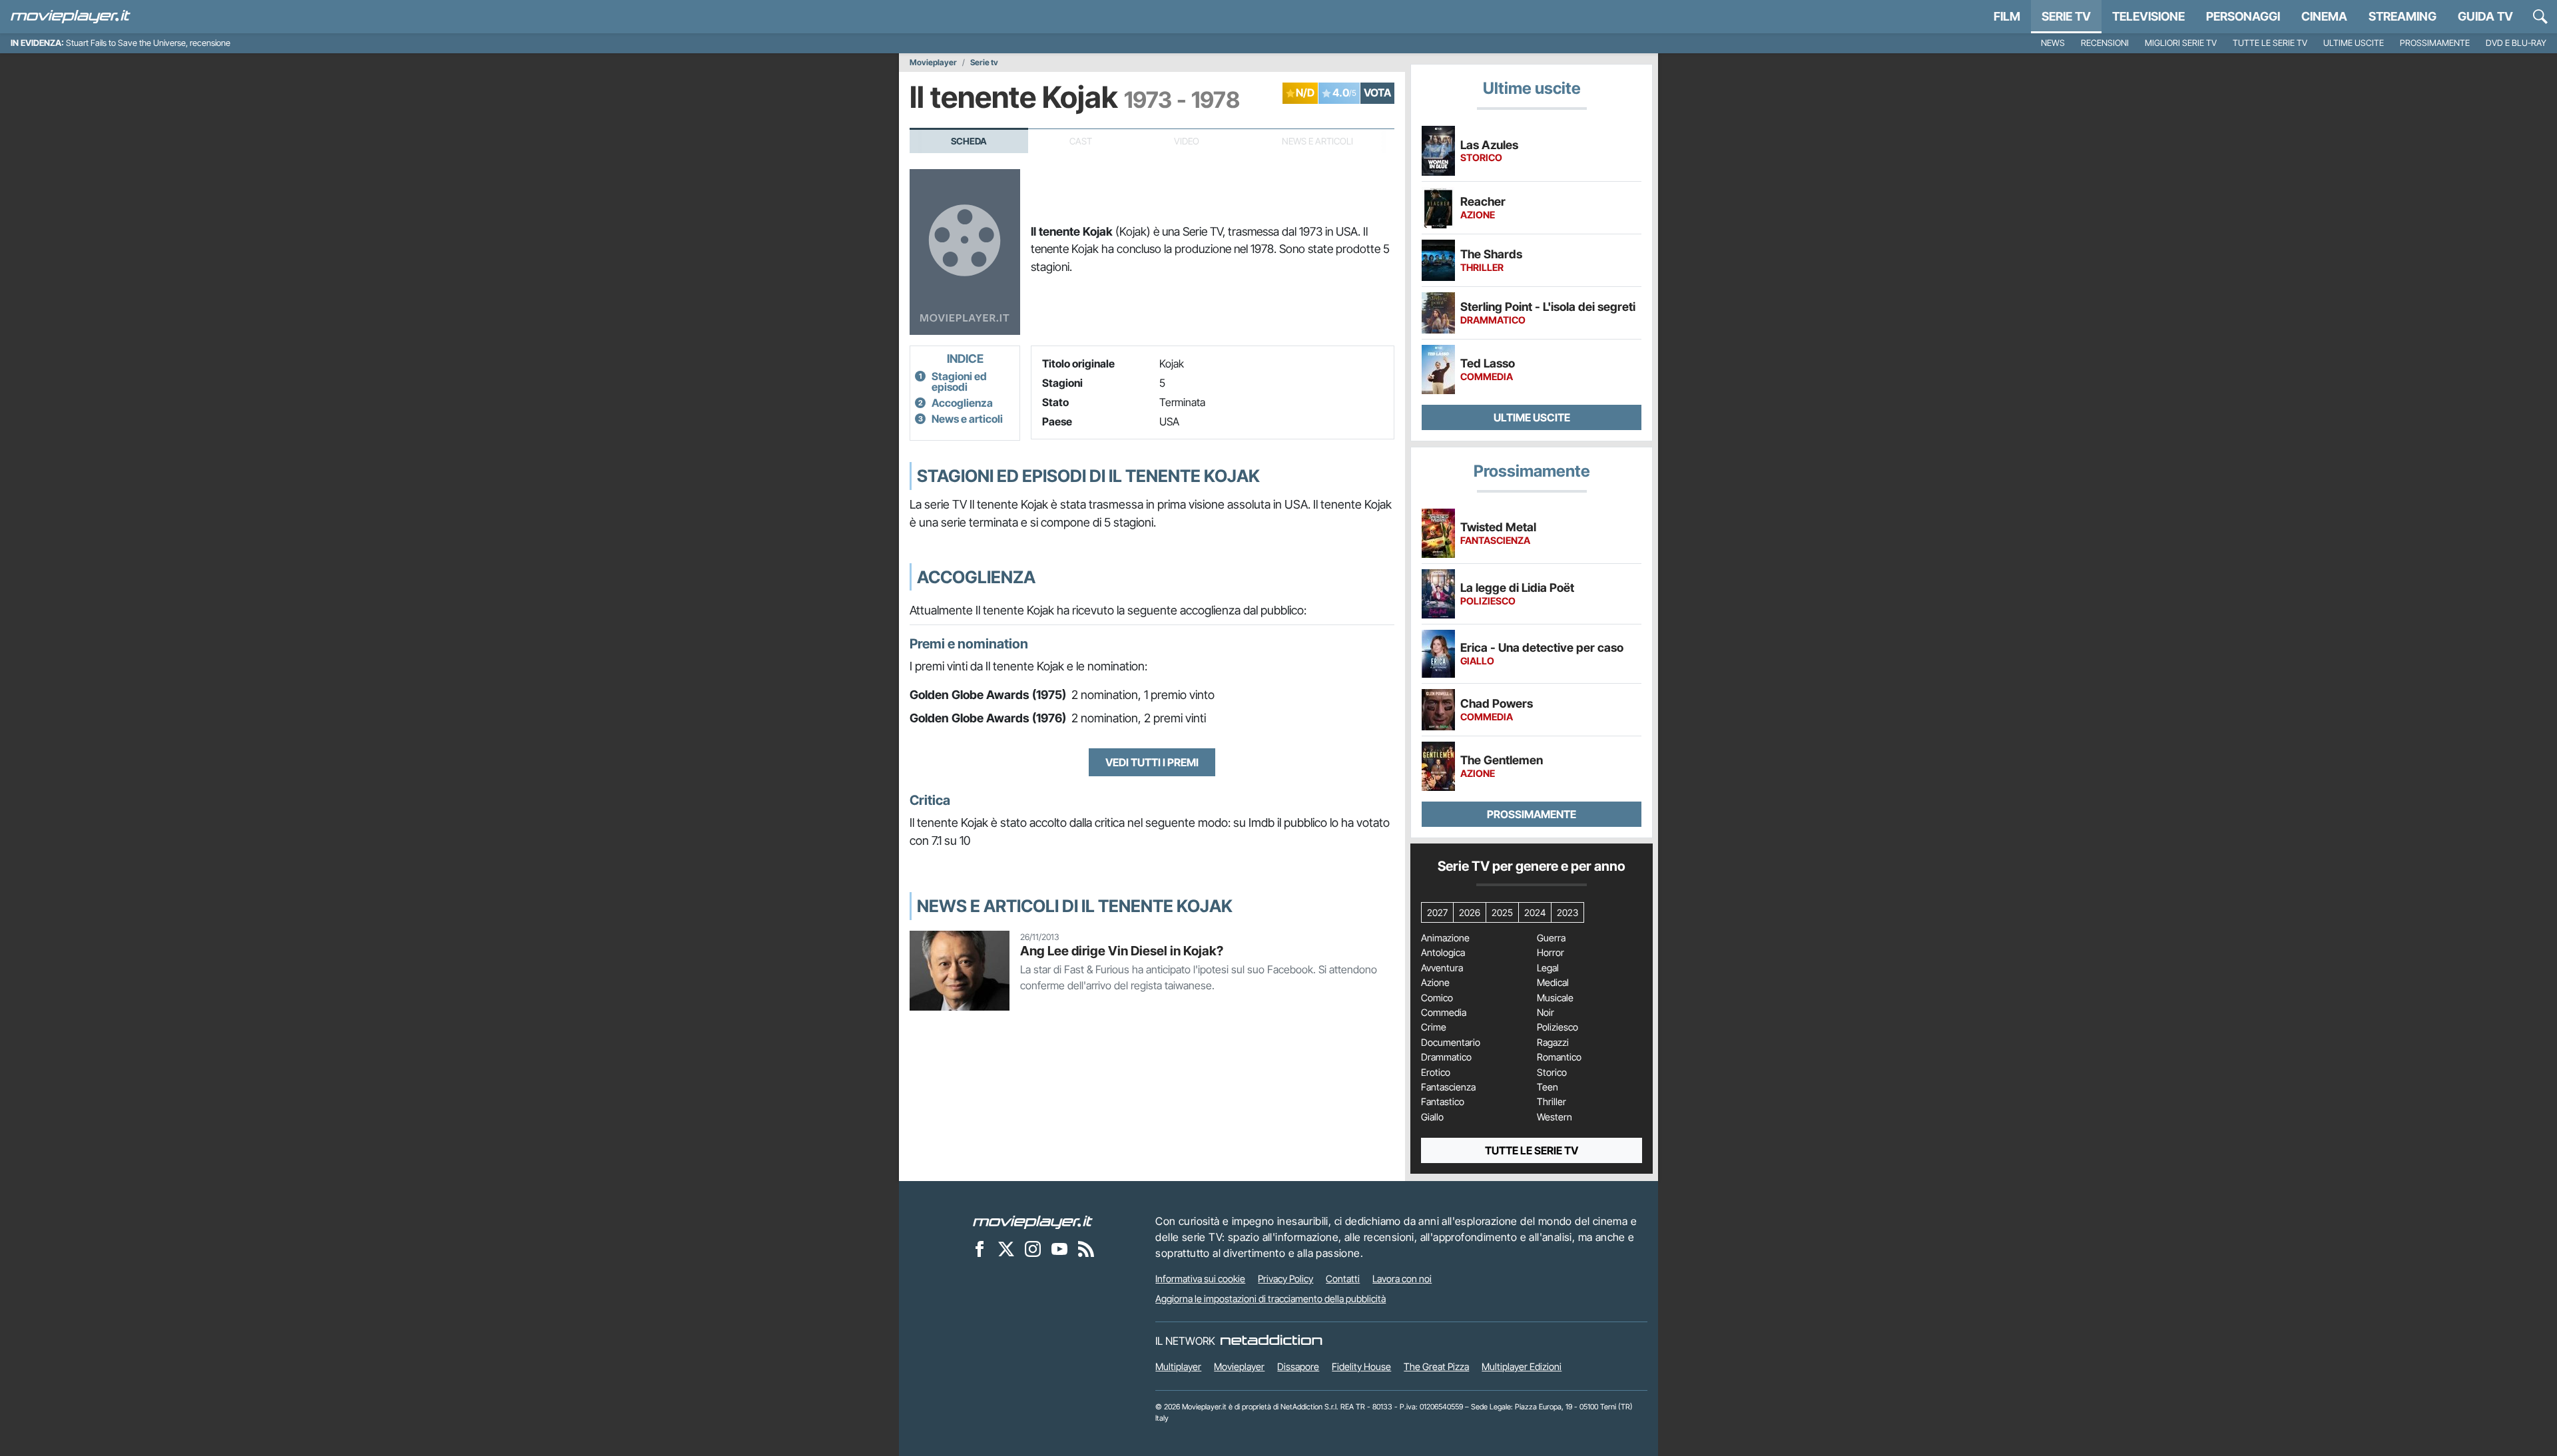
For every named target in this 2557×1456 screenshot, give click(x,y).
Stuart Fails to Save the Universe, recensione (148, 43)
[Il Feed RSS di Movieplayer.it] (1086, 1248)
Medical (1553, 983)
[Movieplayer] (1033, 1221)
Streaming (2403, 16)
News (2053, 43)
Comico (1437, 998)
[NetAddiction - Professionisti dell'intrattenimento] (1271, 1341)
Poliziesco (1558, 1027)
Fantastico (1443, 1102)
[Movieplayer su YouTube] (1059, 1248)
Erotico (1436, 1073)
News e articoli (967, 419)
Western (1555, 1117)
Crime (1434, 1027)
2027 (1437, 912)
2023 (1567, 912)
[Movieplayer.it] (71, 17)
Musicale (1555, 998)
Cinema (2324, 16)
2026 (1470, 912)
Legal (1548, 968)
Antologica (1443, 953)
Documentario (1451, 1043)
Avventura (1442, 968)
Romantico (1559, 1057)
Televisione (2148, 16)
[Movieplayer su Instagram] (1033, 1248)
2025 (1502, 912)
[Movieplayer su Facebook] (980, 1248)
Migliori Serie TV (2181, 43)
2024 (1535, 912)
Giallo (1432, 1117)
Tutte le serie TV (2270, 43)
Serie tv (984, 63)
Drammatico (1446, 1057)
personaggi (2243, 16)
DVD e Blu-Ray (2516, 43)
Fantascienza (1448, 1087)
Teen (1548, 1087)
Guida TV (2485, 16)
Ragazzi (1553, 1043)
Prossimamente (2435, 43)
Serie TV (2066, 16)
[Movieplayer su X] (1006, 1248)
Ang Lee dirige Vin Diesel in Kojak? (1122, 951)
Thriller (1552, 1102)
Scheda (969, 141)
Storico (1552, 1073)
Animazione (1445, 938)
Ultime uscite (2354, 43)
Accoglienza (962, 403)
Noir (1546, 1013)
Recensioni (2105, 43)
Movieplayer (933, 63)
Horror (1551, 953)
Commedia (1444, 1013)
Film (2007, 16)
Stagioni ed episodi (959, 381)
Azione (1435, 983)
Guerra (1551, 938)
